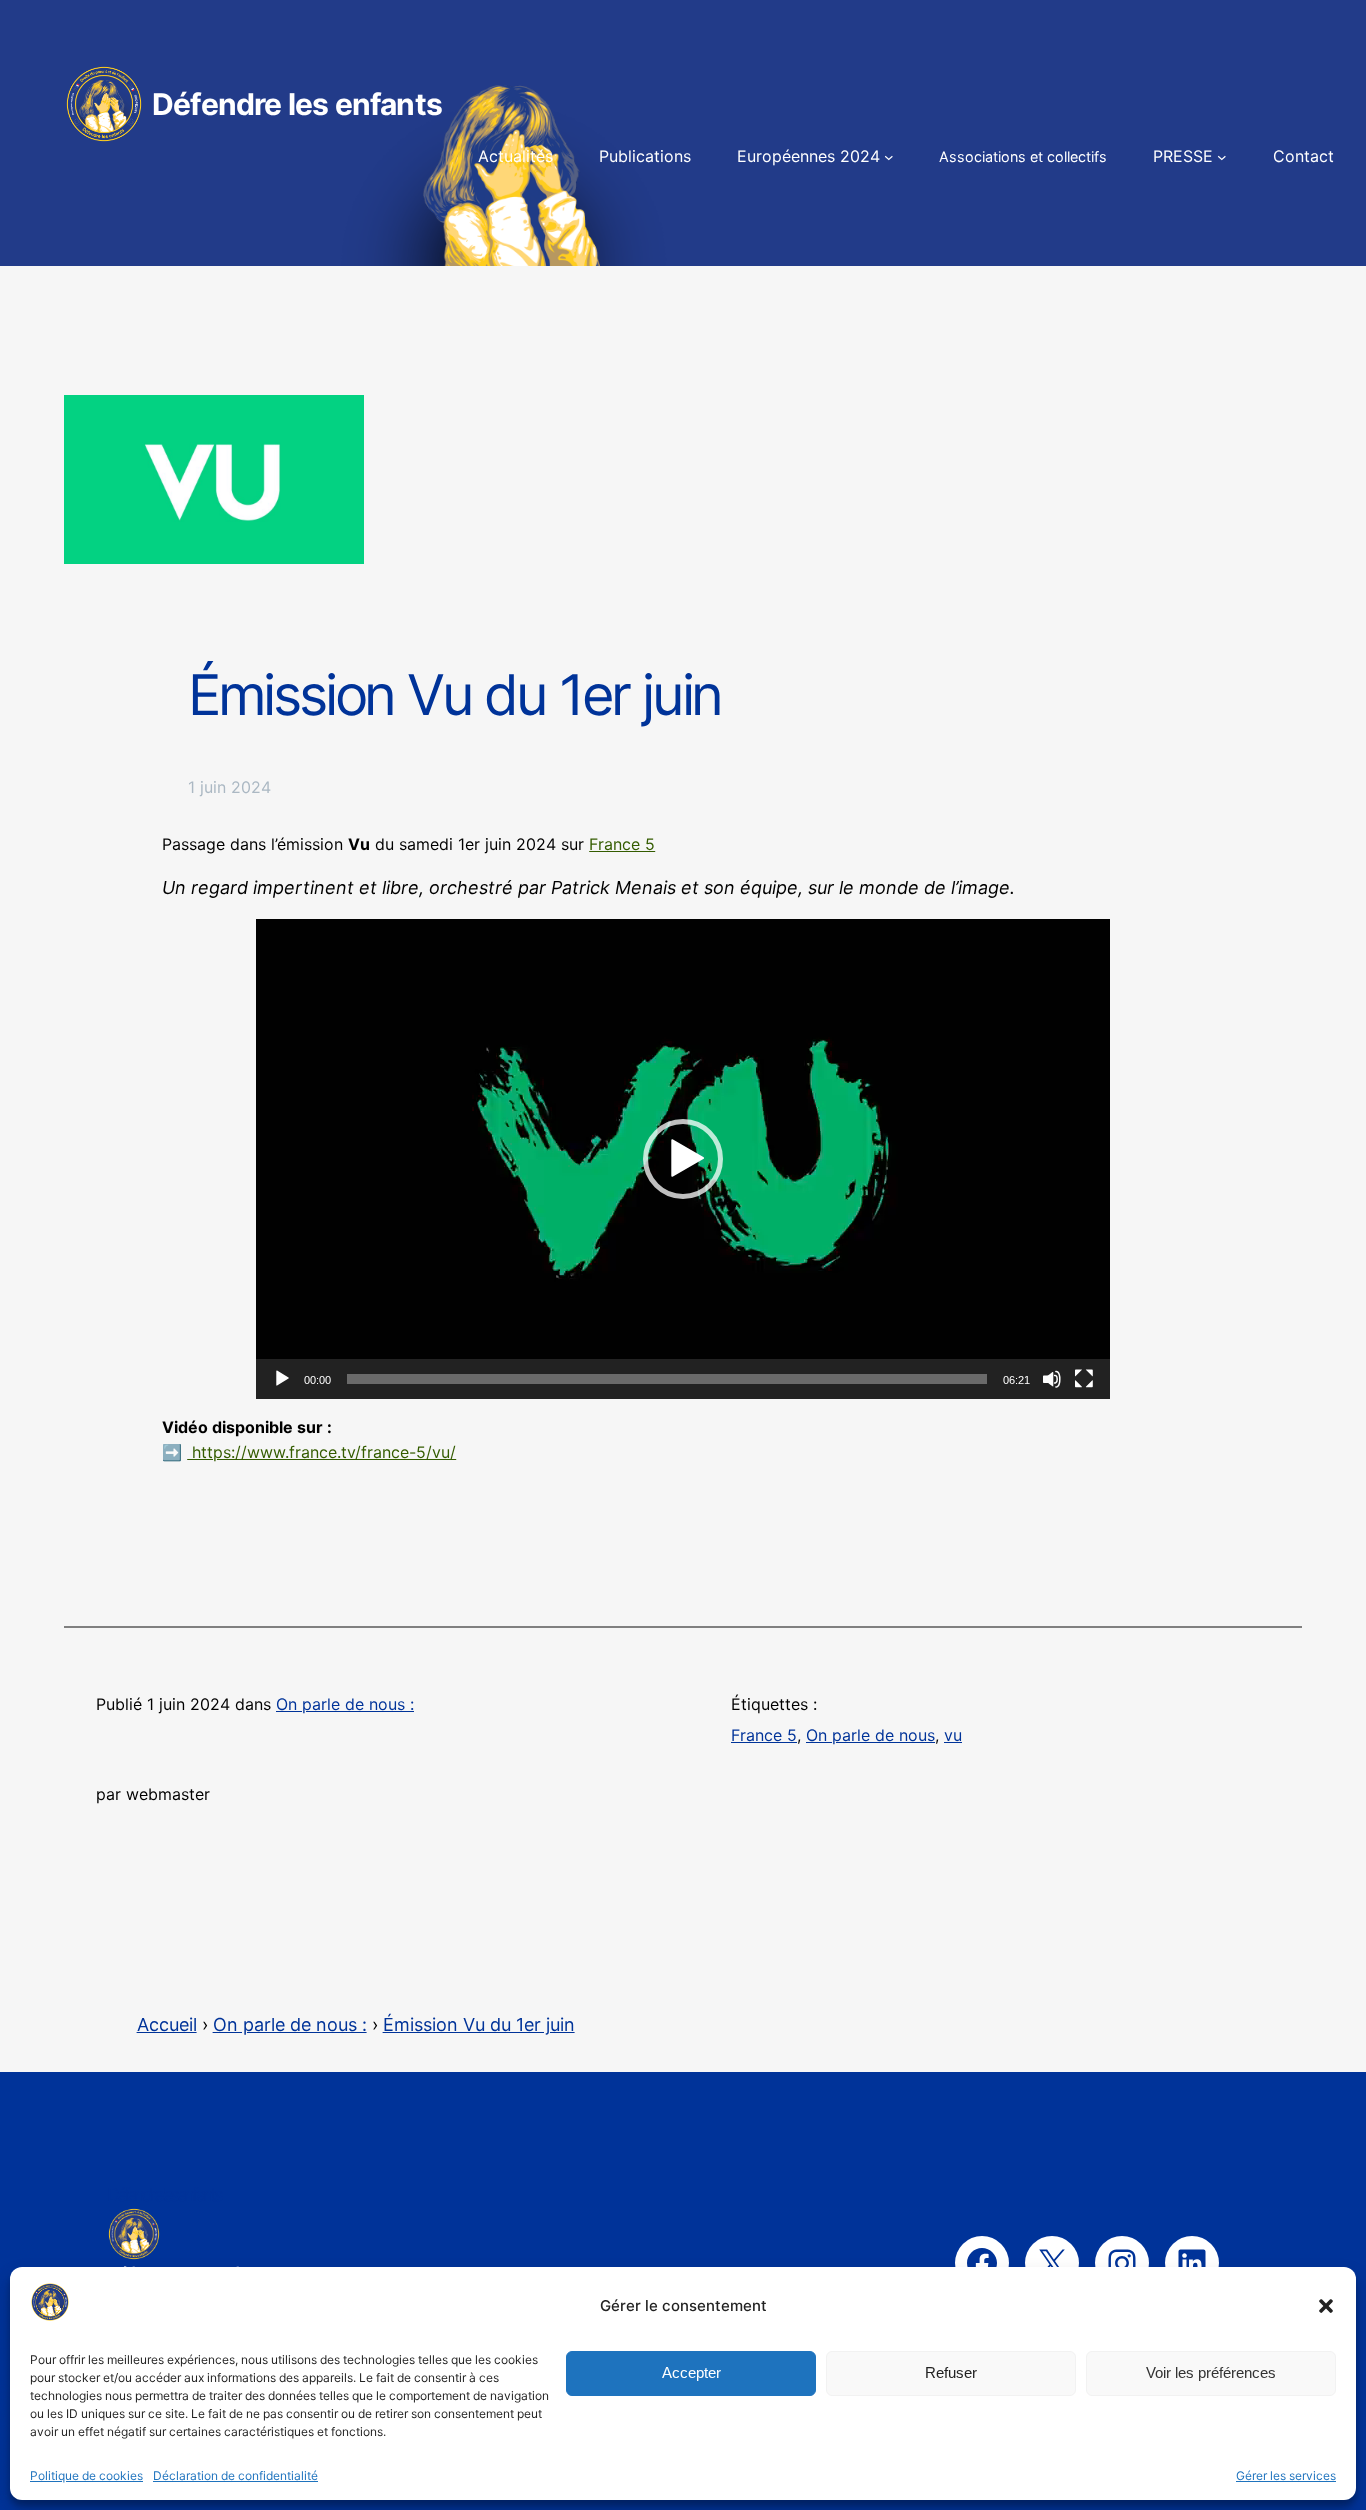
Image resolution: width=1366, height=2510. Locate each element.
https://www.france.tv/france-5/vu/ (321, 1452)
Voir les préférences (1211, 2372)
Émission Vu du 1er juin (479, 2024)
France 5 (622, 844)
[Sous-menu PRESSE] (1222, 157)
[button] (1326, 2306)
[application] (683, 1159)
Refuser (951, 2372)
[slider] (667, 1379)
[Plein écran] (1084, 1379)
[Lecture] (282, 1379)
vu (953, 1735)
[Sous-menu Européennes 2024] (889, 157)
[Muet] (1052, 1379)
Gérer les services (1286, 2475)
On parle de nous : (345, 1704)
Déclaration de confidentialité (235, 2475)
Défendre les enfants (297, 104)
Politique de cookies (86, 2475)
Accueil (167, 2024)
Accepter (691, 2372)
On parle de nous (870, 1735)
